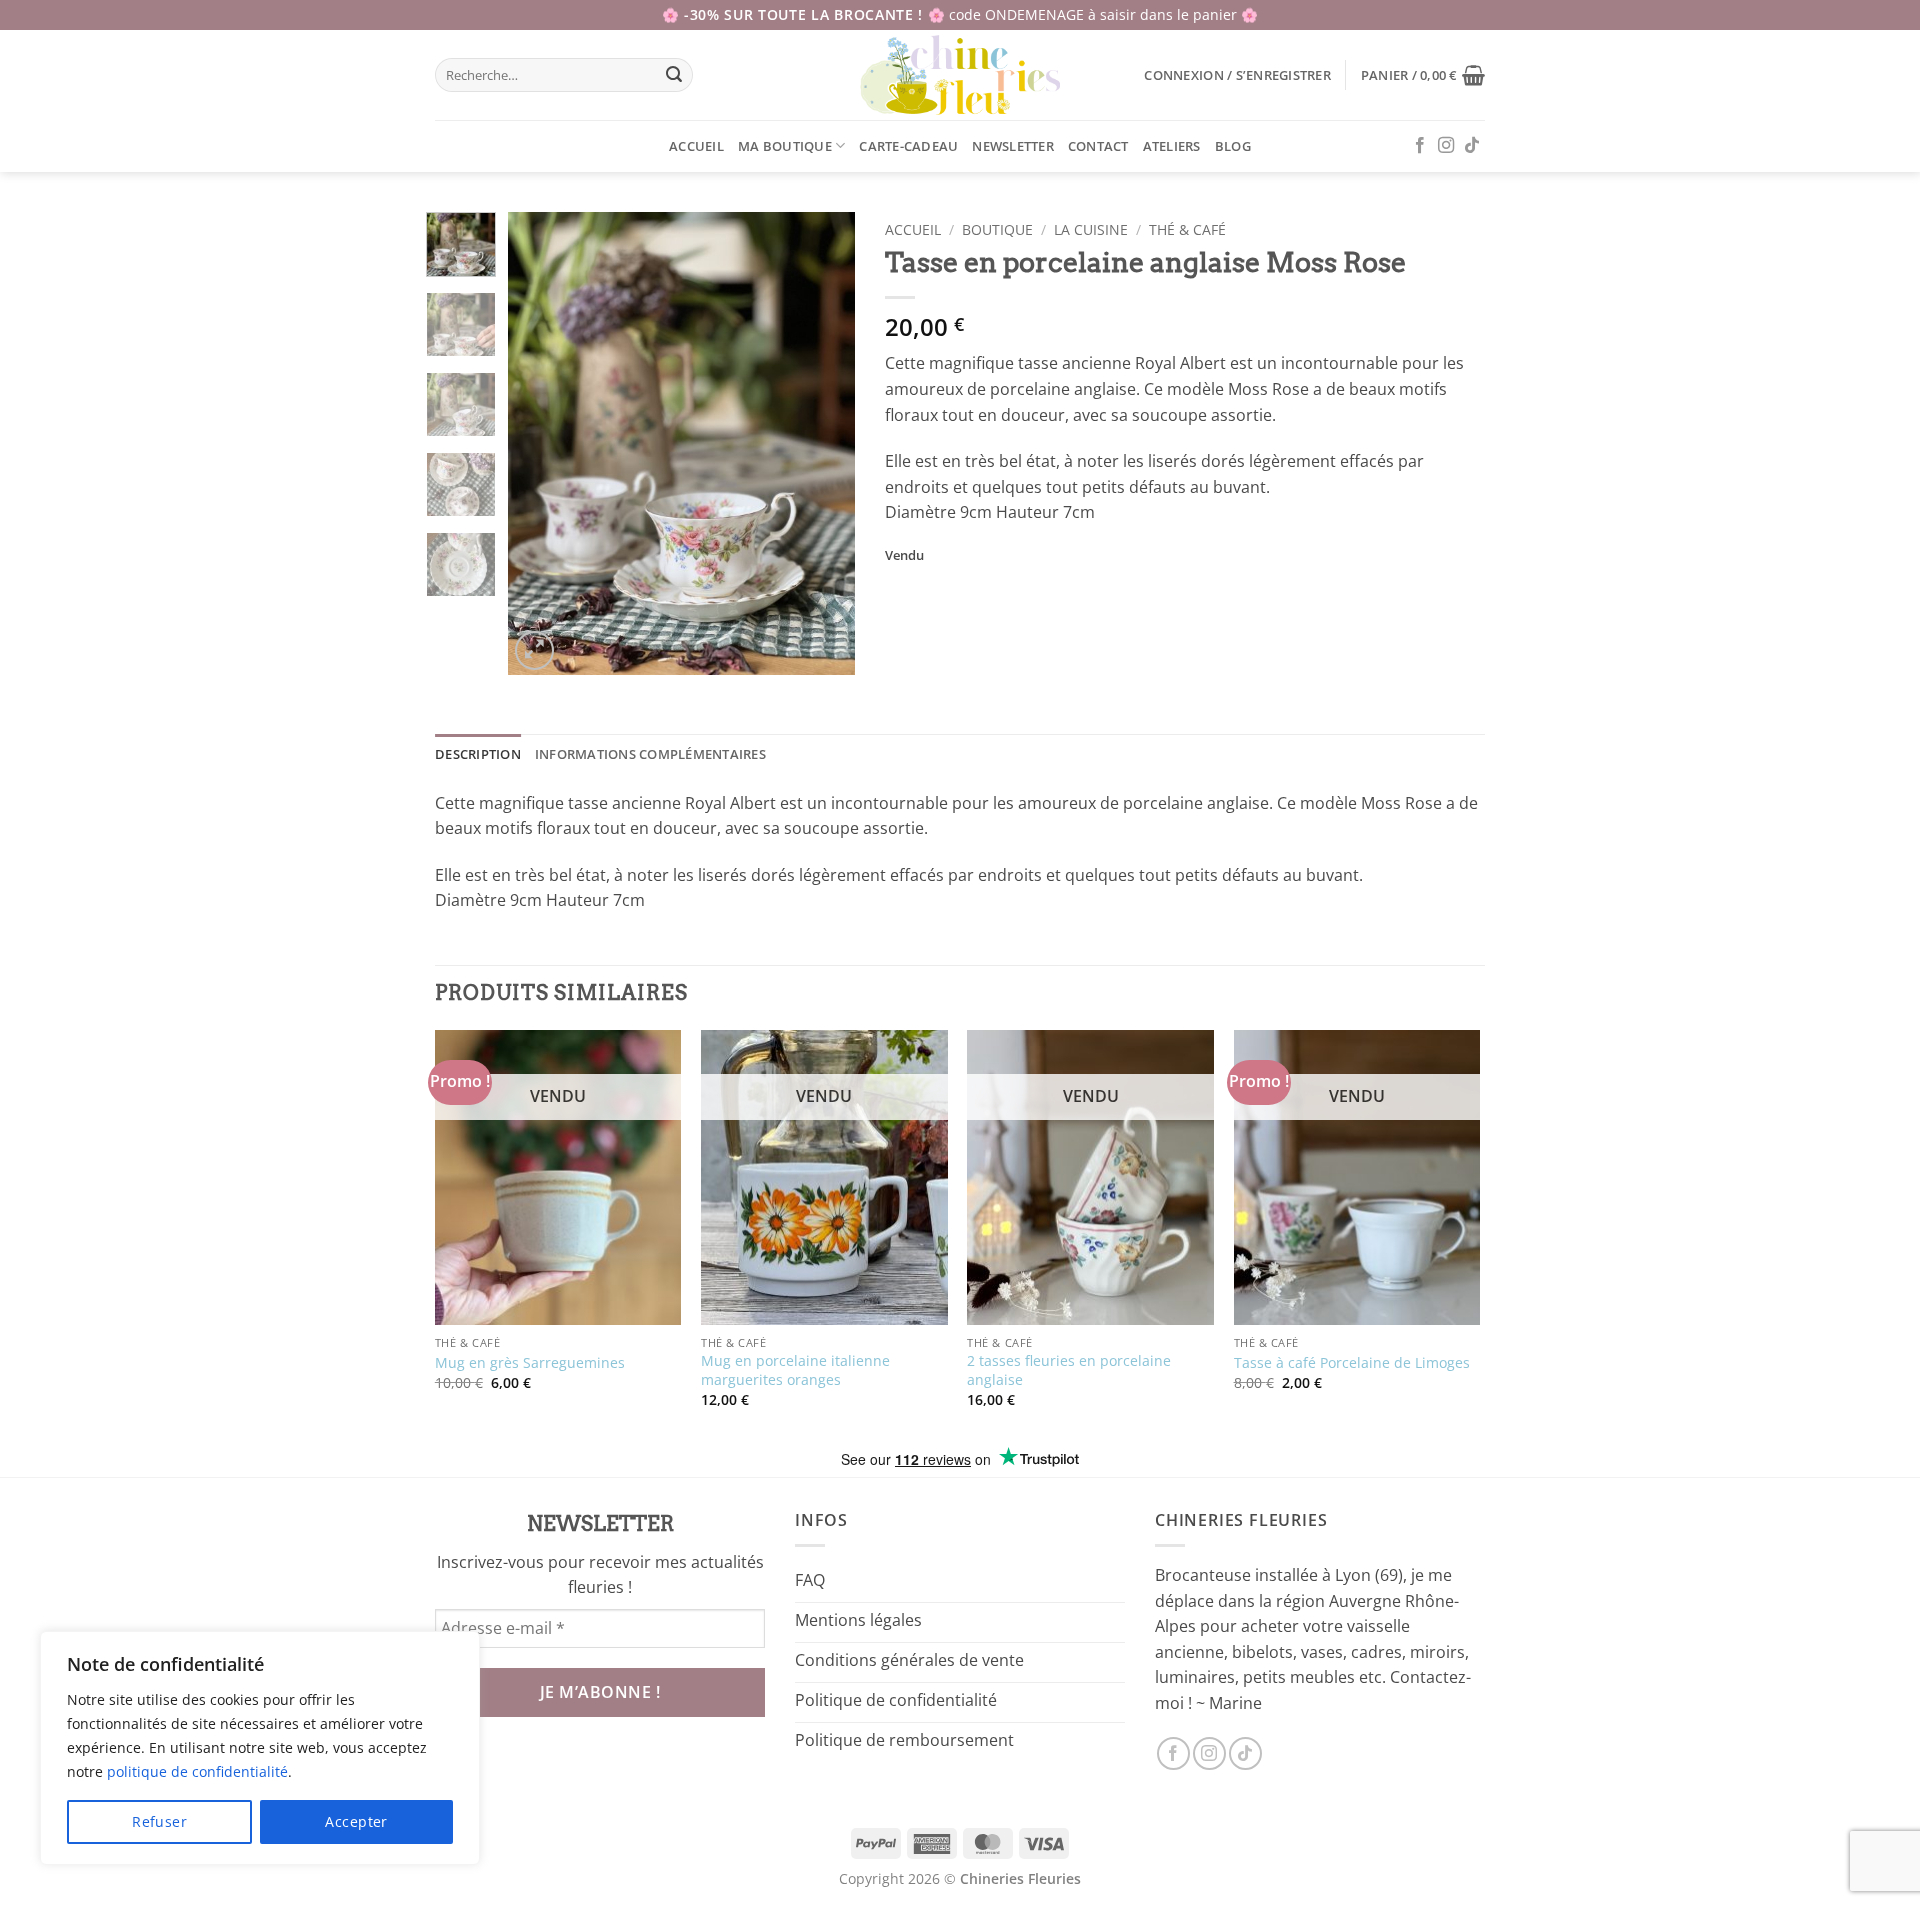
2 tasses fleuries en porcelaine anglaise (1069, 1370)
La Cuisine (1091, 229)
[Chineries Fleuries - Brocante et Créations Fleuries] (960, 75)
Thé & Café (1187, 229)
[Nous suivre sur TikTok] (1472, 146)
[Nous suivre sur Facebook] (1420, 146)
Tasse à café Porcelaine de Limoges (1352, 1363)
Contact (1098, 146)
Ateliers (1172, 146)
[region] (260, 1748)
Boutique (997, 229)
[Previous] (540, 443)
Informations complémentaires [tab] (650, 754)
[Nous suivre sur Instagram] (1446, 146)
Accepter (356, 1821)
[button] (1237, 75)
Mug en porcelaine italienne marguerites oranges (795, 1370)
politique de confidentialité (197, 1771)
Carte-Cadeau (908, 146)
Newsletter (1013, 146)
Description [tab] (478, 754)
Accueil (696, 146)
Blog (1233, 146)
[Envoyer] (675, 75)
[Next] (823, 443)
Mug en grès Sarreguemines (530, 1363)
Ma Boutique (785, 146)
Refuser (159, 1821)
